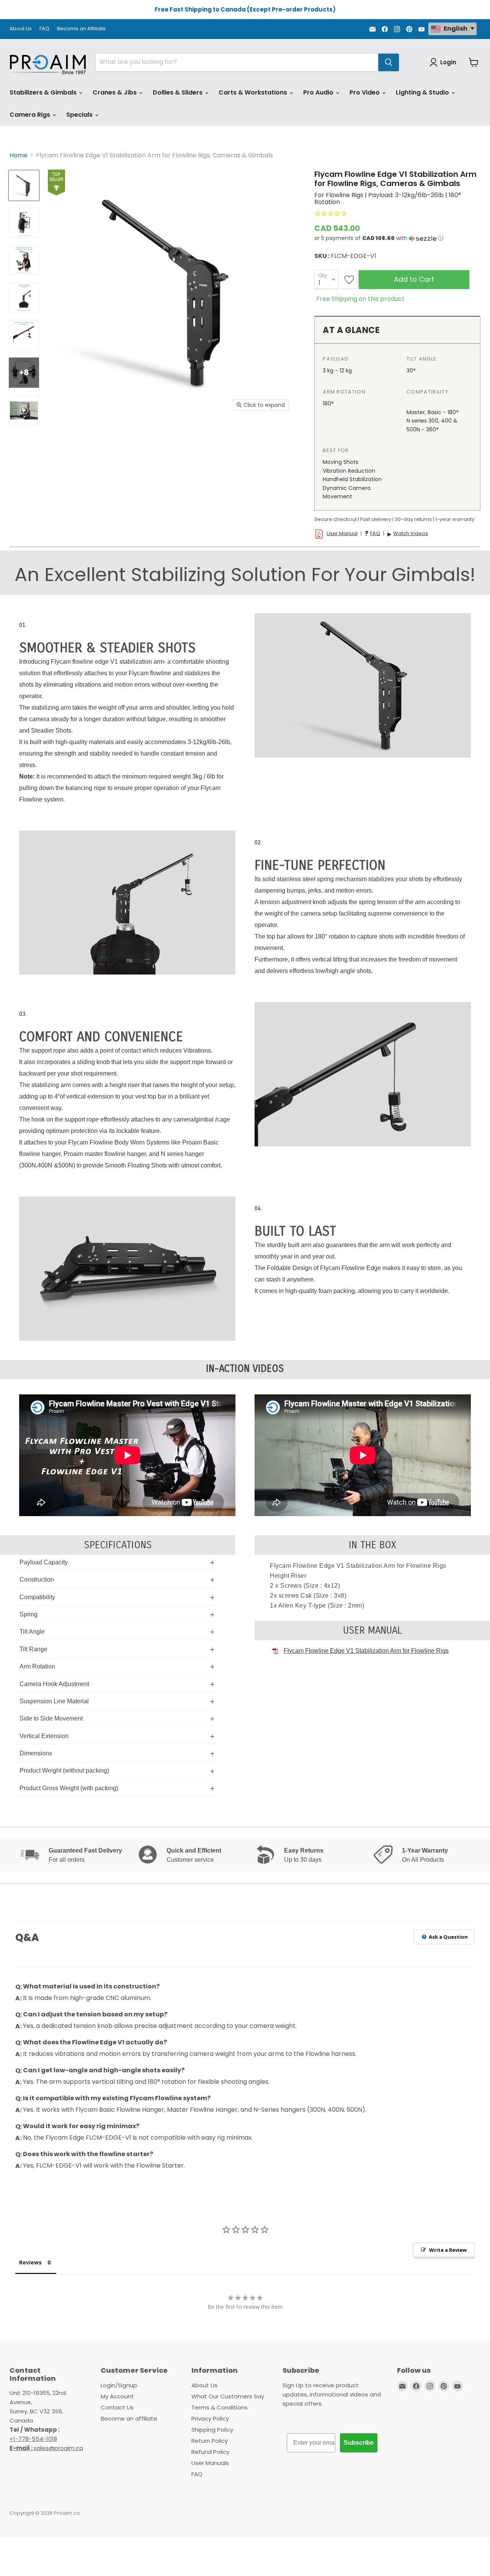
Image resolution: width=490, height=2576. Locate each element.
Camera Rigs (31, 115)
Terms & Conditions (220, 2407)
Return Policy (210, 2441)
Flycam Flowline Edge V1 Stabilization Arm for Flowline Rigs (366, 1651)
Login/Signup (119, 2385)
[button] (397, 238)
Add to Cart (414, 279)
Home (19, 155)
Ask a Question (448, 1937)
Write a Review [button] (448, 2250)
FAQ (44, 29)
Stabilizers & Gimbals (44, 92)
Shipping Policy (212, 2430)
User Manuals (210, 2463)
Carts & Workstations (254, 92)
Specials (80, 115)
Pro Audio (319, 92)
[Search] (389, 62)
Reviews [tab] (30, 2262)
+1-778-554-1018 (33, 2439)
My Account (117, 2396)
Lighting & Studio (423, 92)
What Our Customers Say (228, 2396)
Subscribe (359, 2443)
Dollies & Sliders (178, 92)
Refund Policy (210, 2452)
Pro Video (365, 92)
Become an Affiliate (81, 29)
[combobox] (237, 62)
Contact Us (117, 2407)
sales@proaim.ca (46, 2448)
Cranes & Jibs (115, 92)
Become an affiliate (129, 2418)
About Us (21, 29)
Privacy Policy (210, 2418)
